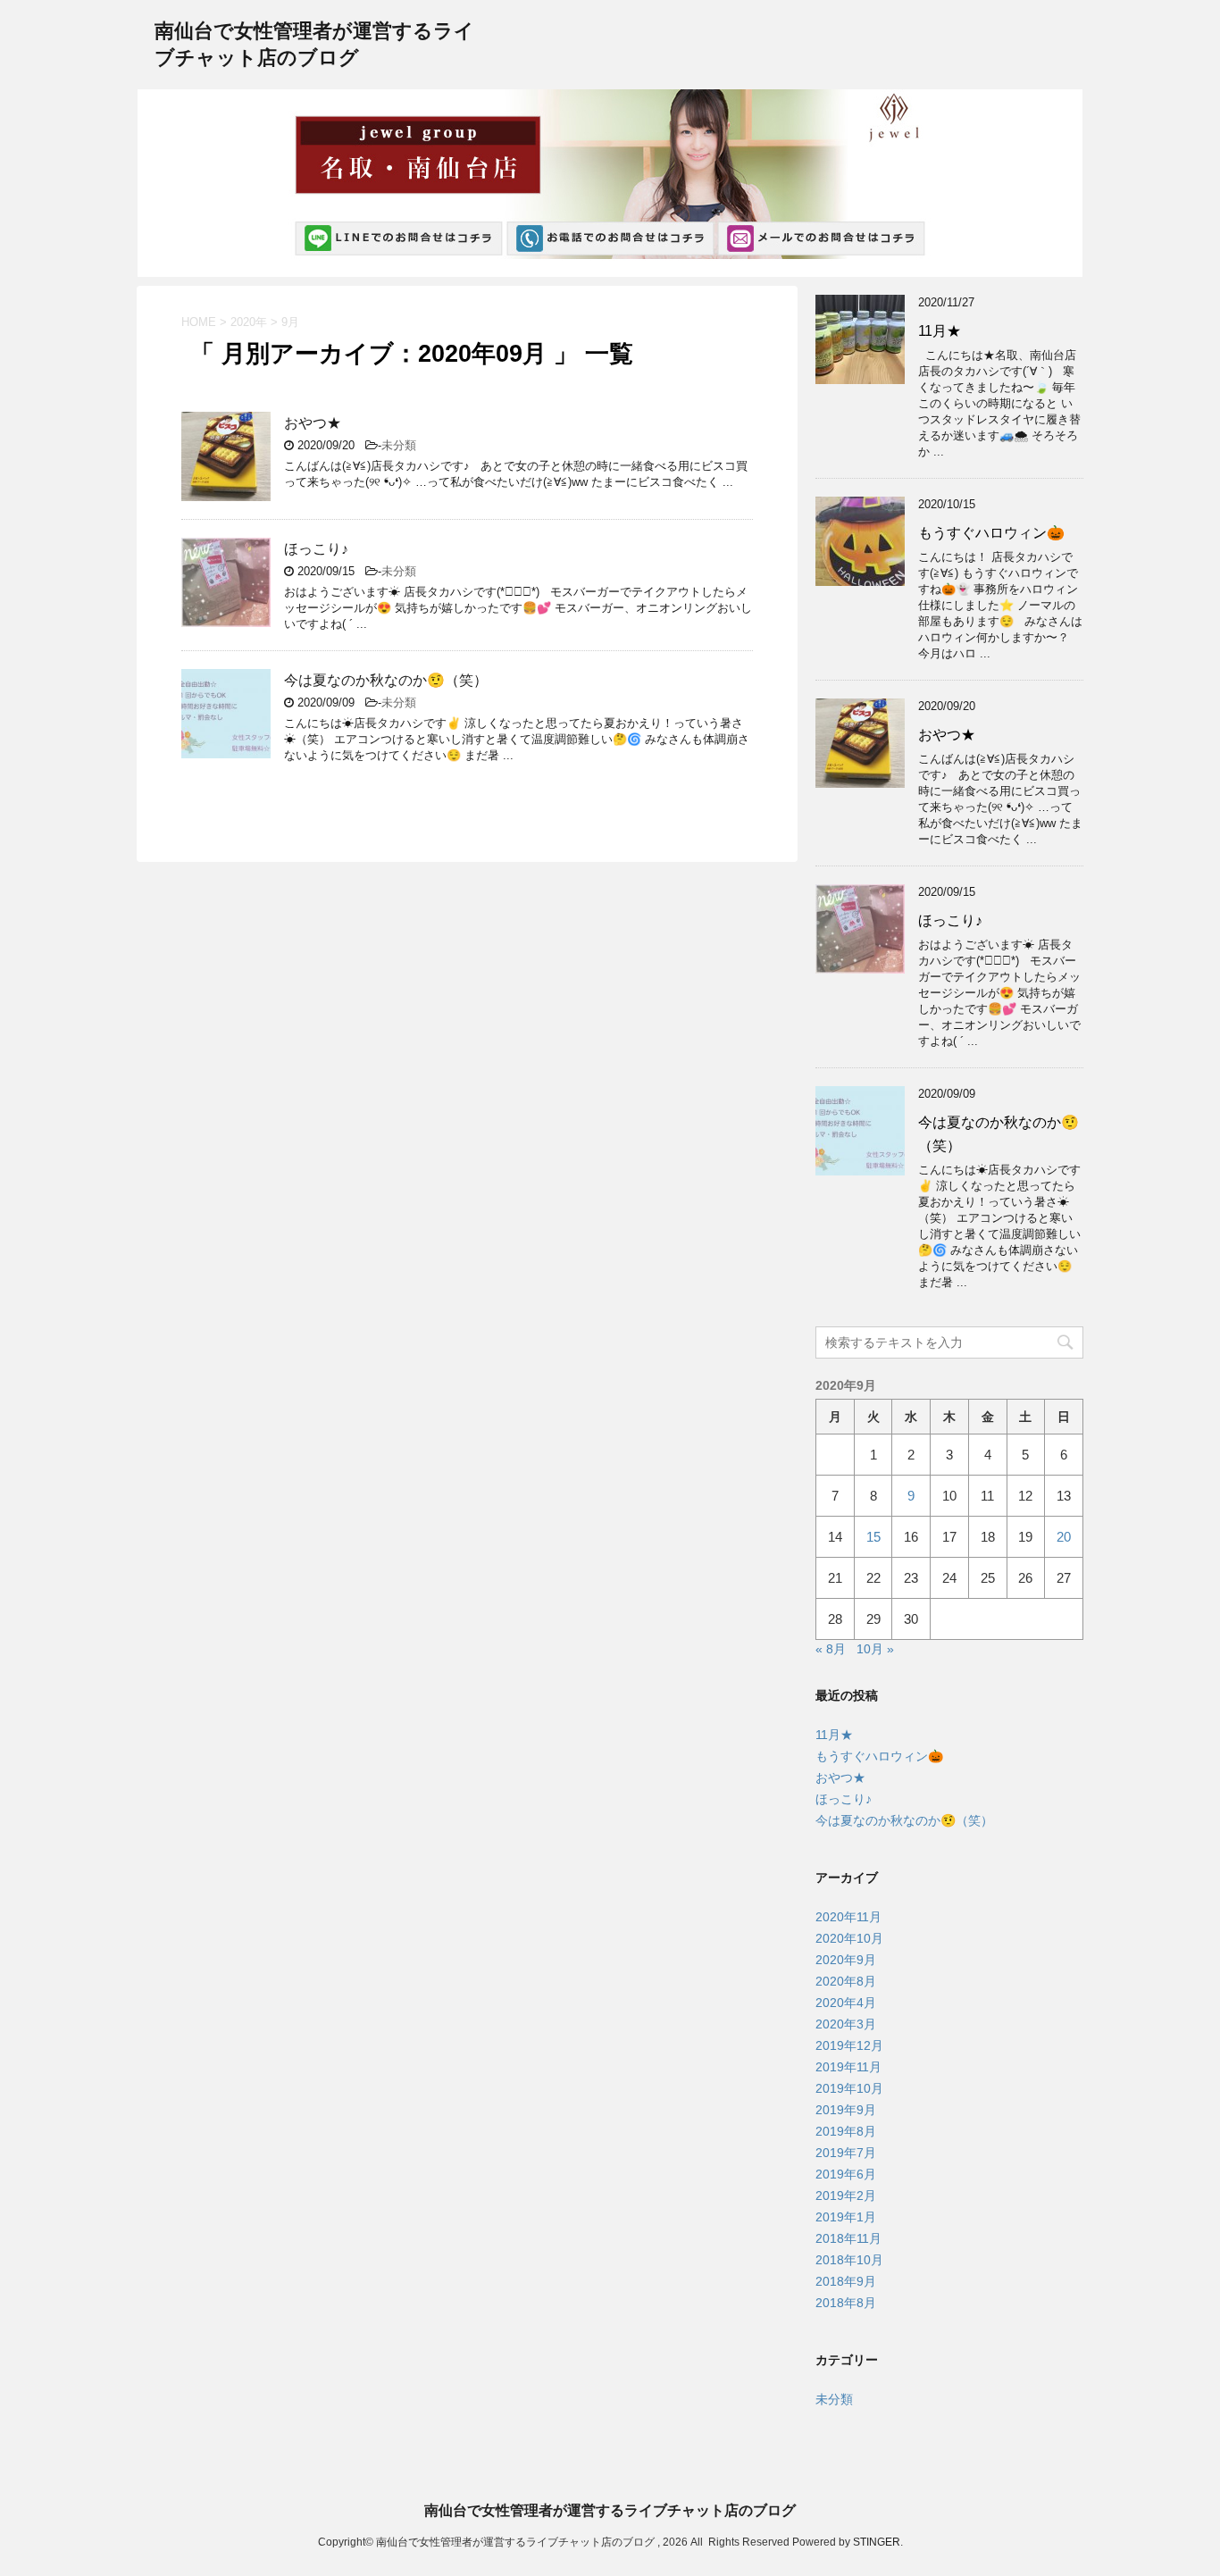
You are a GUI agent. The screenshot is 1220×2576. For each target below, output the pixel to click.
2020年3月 (846, 2024)
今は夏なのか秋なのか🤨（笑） (386, 680)
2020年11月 (848, 1917)
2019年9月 (846, 2110)
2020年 (249, 322)
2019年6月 (846, 2174)
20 (1064, 1537)
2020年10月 (849, 1938)
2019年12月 (849, 2045)
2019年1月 (846, 2217)
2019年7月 (846, 2153)
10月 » (875, 1649)
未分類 (399, 445)
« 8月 (831, 1649)
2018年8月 (846, 2303)
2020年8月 (846, 1981)
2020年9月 (846, 1960)
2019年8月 (846, 2131)
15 (873, 1537)
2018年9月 (846, 2281)
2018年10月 (849, 2260)
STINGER (877, 2542)
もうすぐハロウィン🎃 (991, 533)
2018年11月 (848, 2238)
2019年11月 (848, 2067)
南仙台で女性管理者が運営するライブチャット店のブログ (610, 2510)
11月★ (940, 331)
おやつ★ (313, 423)
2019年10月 (849, 2088)
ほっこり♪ (316, 549)
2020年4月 (846, 2003)
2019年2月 (846, 2195)
